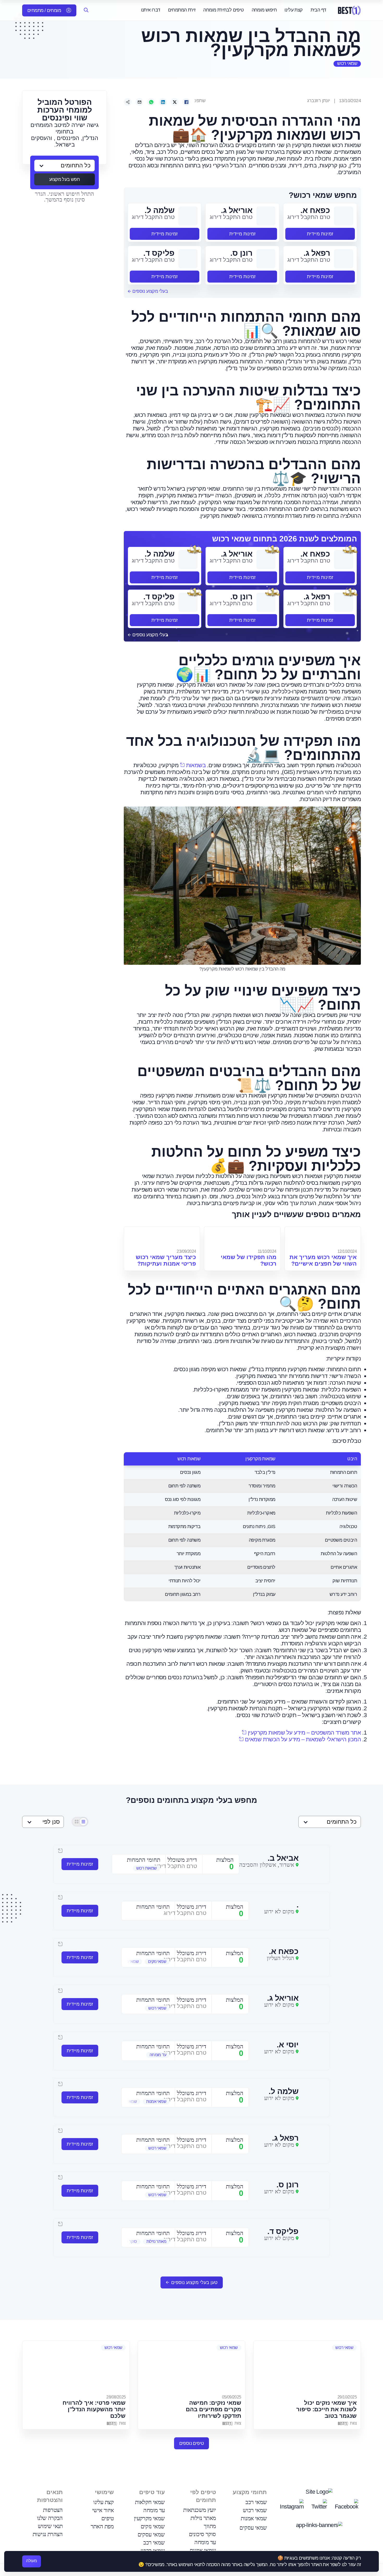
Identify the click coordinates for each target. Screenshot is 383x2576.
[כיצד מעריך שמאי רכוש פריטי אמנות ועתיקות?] (162, 1237)
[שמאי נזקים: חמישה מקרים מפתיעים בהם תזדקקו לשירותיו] (191, 2367)
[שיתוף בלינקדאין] (163, 102)
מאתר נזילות (203, 2518)
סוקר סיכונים (202, 2534)
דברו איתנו (151, 10)
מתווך (210, 2526)
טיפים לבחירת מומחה (223, 10)
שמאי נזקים (153, 2526)
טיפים (108, 2518)
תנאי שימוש (50, 2526)
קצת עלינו (294, 10)
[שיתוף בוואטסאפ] (151, 102)
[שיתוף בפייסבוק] (186, 102)
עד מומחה (205, 2542)
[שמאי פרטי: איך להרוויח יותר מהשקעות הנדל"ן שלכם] (76, 2367)
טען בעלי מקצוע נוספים (194, 2282)
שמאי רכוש (347, 63)
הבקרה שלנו (50, 2518)
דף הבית (318, 10)
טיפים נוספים (192, 2443)
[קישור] (128, 102)
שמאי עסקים (253, 2528)
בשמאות (196, 765)
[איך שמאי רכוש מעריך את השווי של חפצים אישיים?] (323, 1237)
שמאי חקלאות (150, 2502)
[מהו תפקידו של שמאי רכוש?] (242, 1237)
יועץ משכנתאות (199, 2510)
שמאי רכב (256, 2502)
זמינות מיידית (320, 234)
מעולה (32, 2561)
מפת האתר (102, 2526)
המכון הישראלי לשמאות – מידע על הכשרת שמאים (303, 1739)
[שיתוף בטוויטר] (175, 102)
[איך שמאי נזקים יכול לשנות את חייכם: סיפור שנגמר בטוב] (307, 2367)
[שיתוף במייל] (139, 102)
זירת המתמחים (182, 10)
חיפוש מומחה (264, 10)
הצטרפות (53, 2510)
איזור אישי (103, 2510)
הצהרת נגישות (48, 2534)
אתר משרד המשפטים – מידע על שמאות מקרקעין (304, 1733)
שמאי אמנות (254, 2518)
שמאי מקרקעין (149, 2518)
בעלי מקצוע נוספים (150, 291)
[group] (139, 1868)
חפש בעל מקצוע (64, 179)
